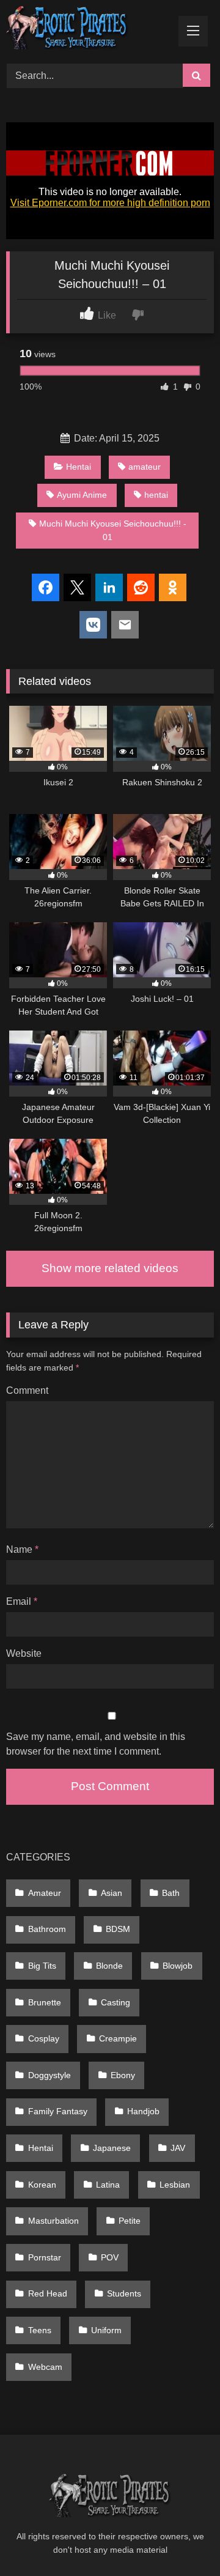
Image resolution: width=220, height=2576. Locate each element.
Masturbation (53, 2221)
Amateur (45, 1893)
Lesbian (175, 2185)
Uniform (106, 2330)
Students (124, 2293)
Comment (27, 1390)
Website (24, 1653)
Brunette (45, 2002)
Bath (171, 1893)
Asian (112, 1893)
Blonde (109, 1966)
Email (22, 1601)
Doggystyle (50, 2075)
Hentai (79, 467)
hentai (156, 495)
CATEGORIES (38, 1857)
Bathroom (47, 1929)
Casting (116, 2002)
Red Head (48, 2293)
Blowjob (178, 1966)
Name (22, 1549)
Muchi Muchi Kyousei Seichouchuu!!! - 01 (113, 530)
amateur (145, 467)
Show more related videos (110, 1268)
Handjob (143, 2111)
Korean (42, 2185)
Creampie (118, 2038)
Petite (130, 2221)
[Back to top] (182, 2540)
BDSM (118, 1929)
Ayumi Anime (82, 495)
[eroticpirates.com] (90, 30)
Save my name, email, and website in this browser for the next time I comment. (96, 1744)
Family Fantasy (58, 2111)
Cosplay (44, 2038)
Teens (40, 2330)
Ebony (123, 2075)
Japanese (112, 2148)
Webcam (45, 2367)
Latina (108, 2185)
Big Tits (42, 1966)
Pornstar (45, 2257)
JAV (178, 2148)
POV (110, 2257)
